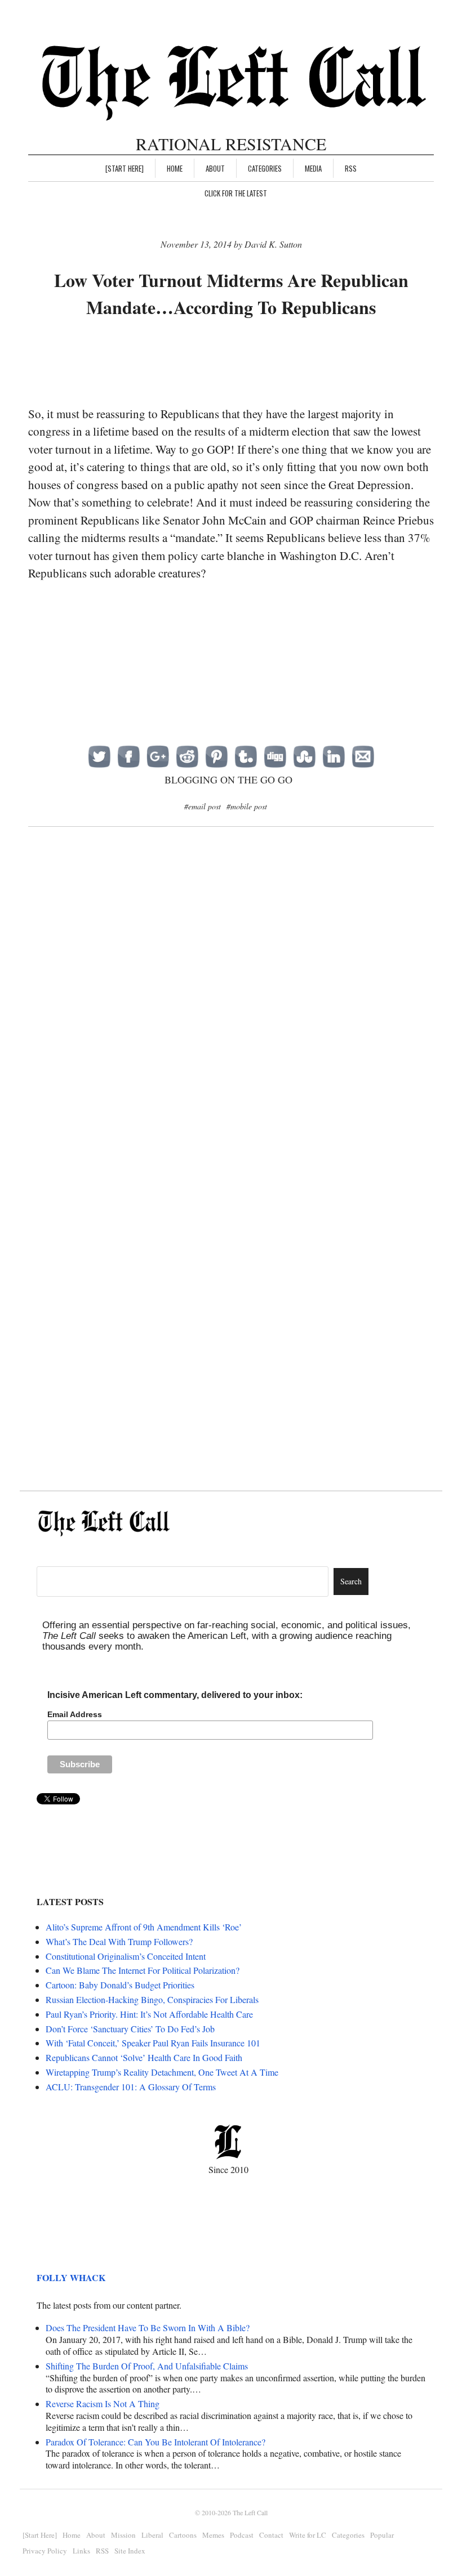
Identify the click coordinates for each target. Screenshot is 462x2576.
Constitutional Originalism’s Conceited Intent (126, 1956)
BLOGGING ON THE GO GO (228, 779)
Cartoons (183, 2535)
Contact (271, 2535)
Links (81, 2551)
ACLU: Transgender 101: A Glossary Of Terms (131, 2087)
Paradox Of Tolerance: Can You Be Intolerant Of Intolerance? (156, 2442)
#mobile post (247, 806)
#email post (203, 806)
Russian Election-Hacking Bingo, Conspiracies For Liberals (152, 1999)
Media (313, 168)
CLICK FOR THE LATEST (236, 193)
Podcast (242, 2535)
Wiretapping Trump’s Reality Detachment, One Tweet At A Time (162, 2072)
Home (175, 168)
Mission (123, 2535)
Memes (213, 2535)
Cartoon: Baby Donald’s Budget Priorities (120, 1985)
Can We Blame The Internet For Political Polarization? (143, 1970)
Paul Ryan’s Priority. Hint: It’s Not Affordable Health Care (149, 2014)
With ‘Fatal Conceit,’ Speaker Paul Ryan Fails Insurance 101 (153, 2043)
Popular (382, 2535)
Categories (265, 168)
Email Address (75, 1714)
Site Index (130, 2551)
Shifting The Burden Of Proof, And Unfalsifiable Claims (147, 2366)
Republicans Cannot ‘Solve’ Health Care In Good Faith (144, 2057)
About (215, 168)
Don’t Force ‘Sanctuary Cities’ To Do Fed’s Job (130, 2029)
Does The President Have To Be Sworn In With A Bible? (148, 2328)
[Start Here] (125, 168)
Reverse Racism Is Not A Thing (103, 2403)
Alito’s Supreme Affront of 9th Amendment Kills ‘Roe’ (144, 1927)
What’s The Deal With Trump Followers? (119, 1941)
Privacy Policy (45, 2551)
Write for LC (308, 2535)
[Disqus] (231, 1019)
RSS (351, 168)
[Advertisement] (233, 363)
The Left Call (250, 2512)
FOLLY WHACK (71, 2277)
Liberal (152, 2535)
